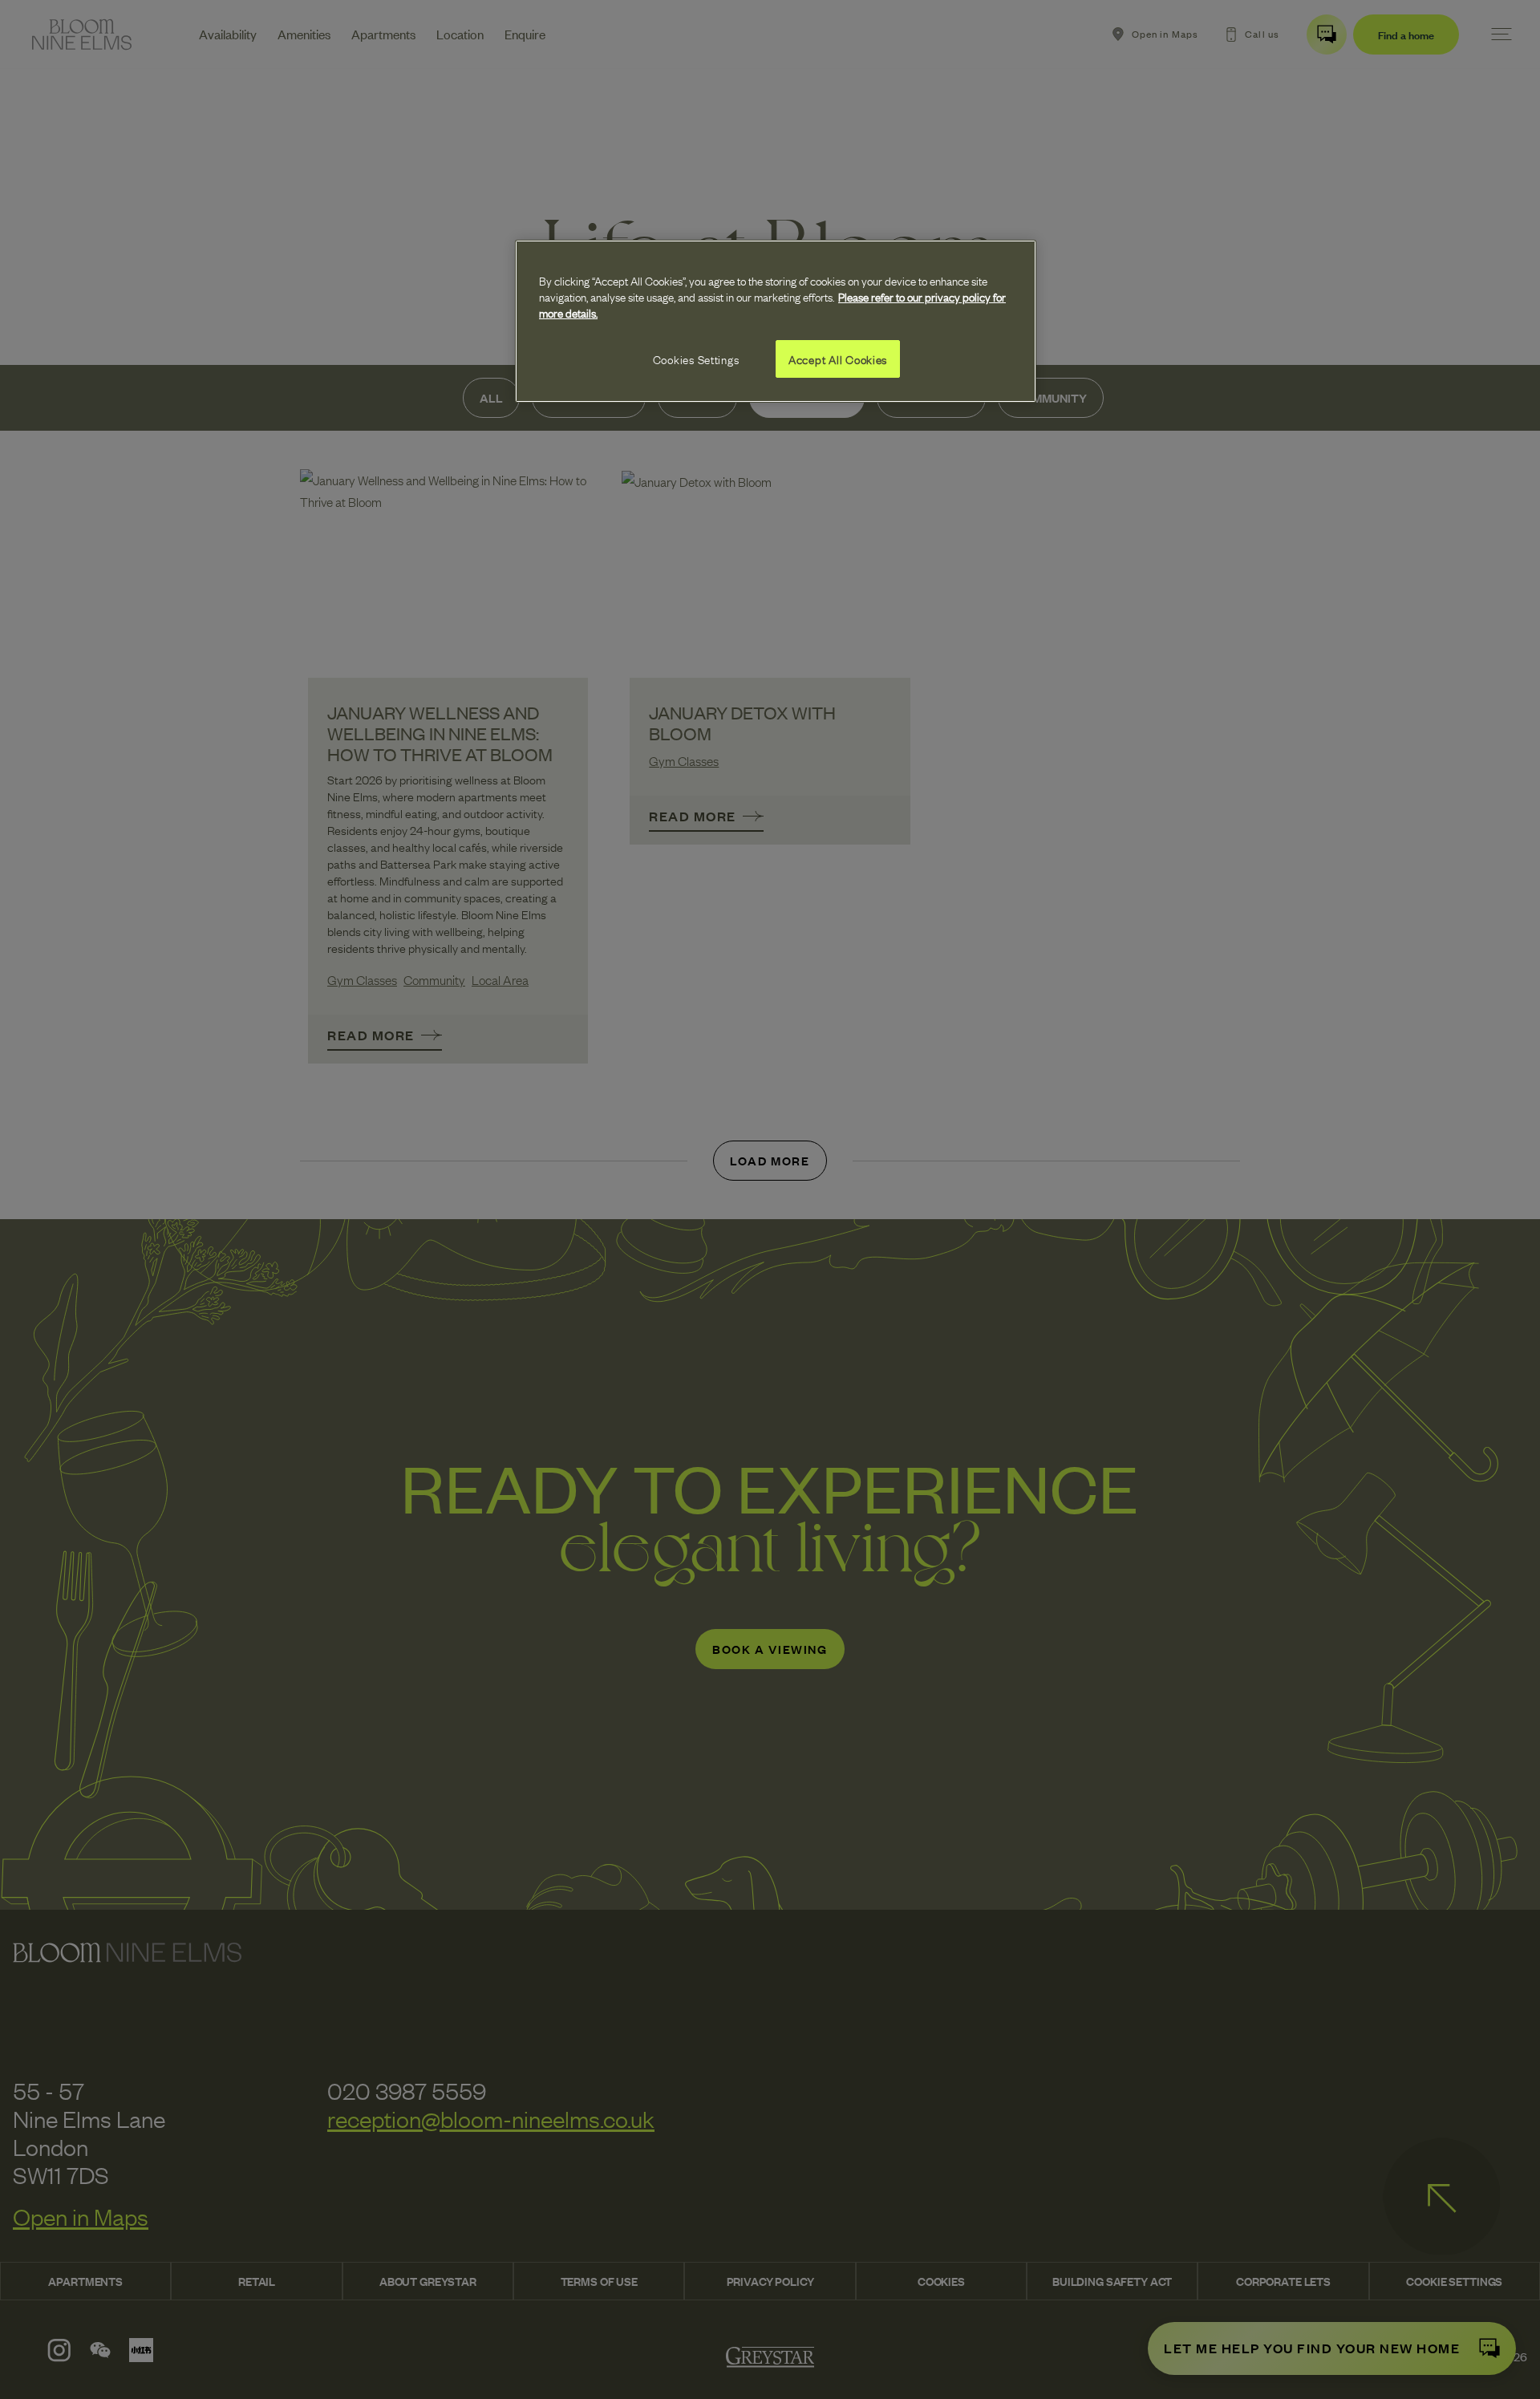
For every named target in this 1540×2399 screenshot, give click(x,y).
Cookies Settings (696, 359)
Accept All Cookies (838, 359)
